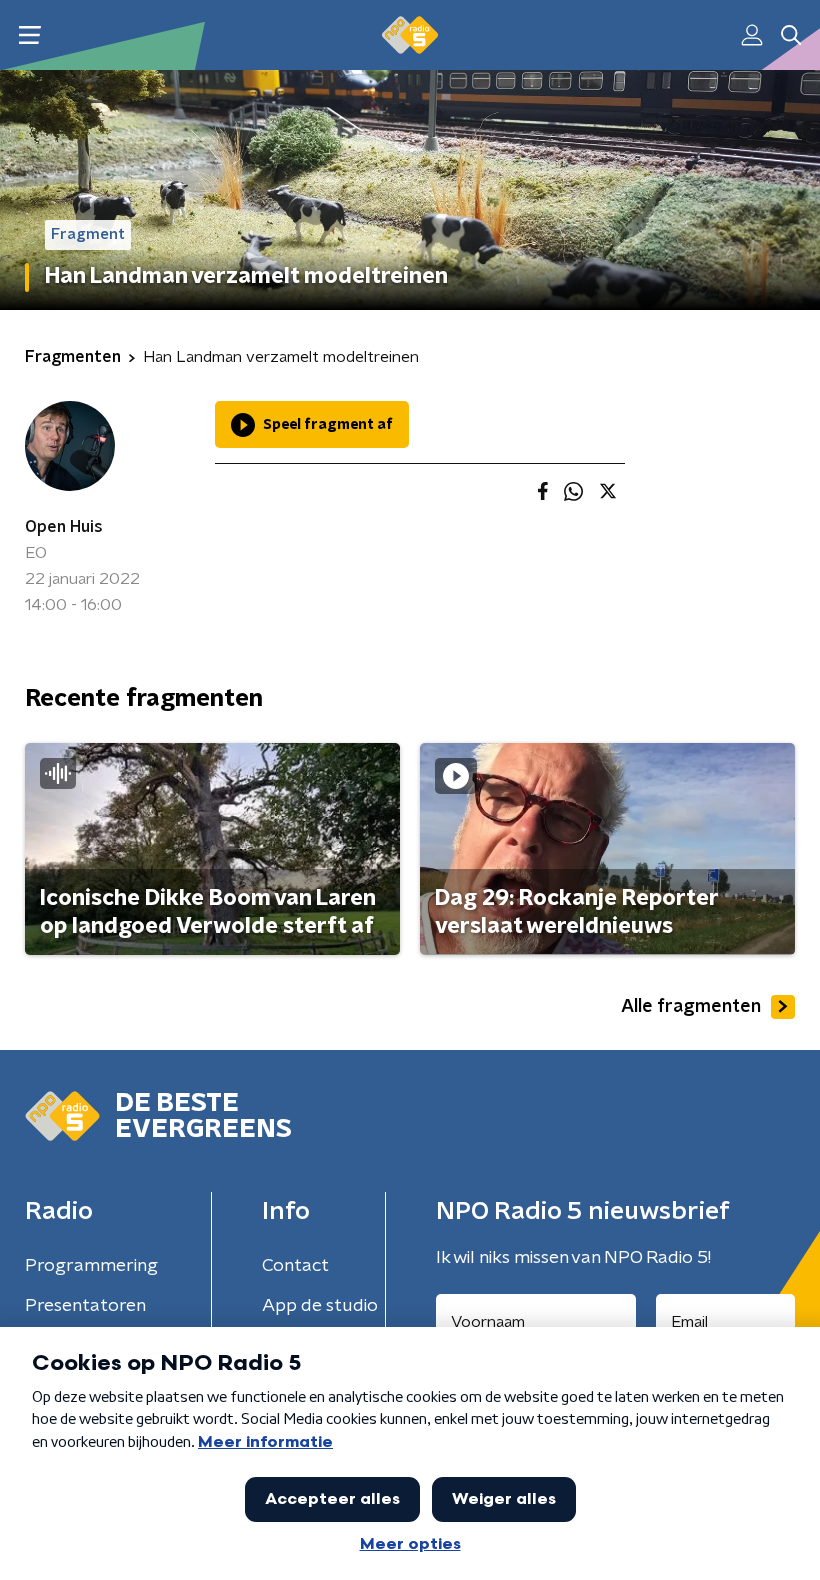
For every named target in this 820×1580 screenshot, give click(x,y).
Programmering (91, 1266)
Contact (295, 1266)
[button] (29, 35)
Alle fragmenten (691, 1007)
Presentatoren (85, 1306)
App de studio (320, 1306)
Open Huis (64, 527)
